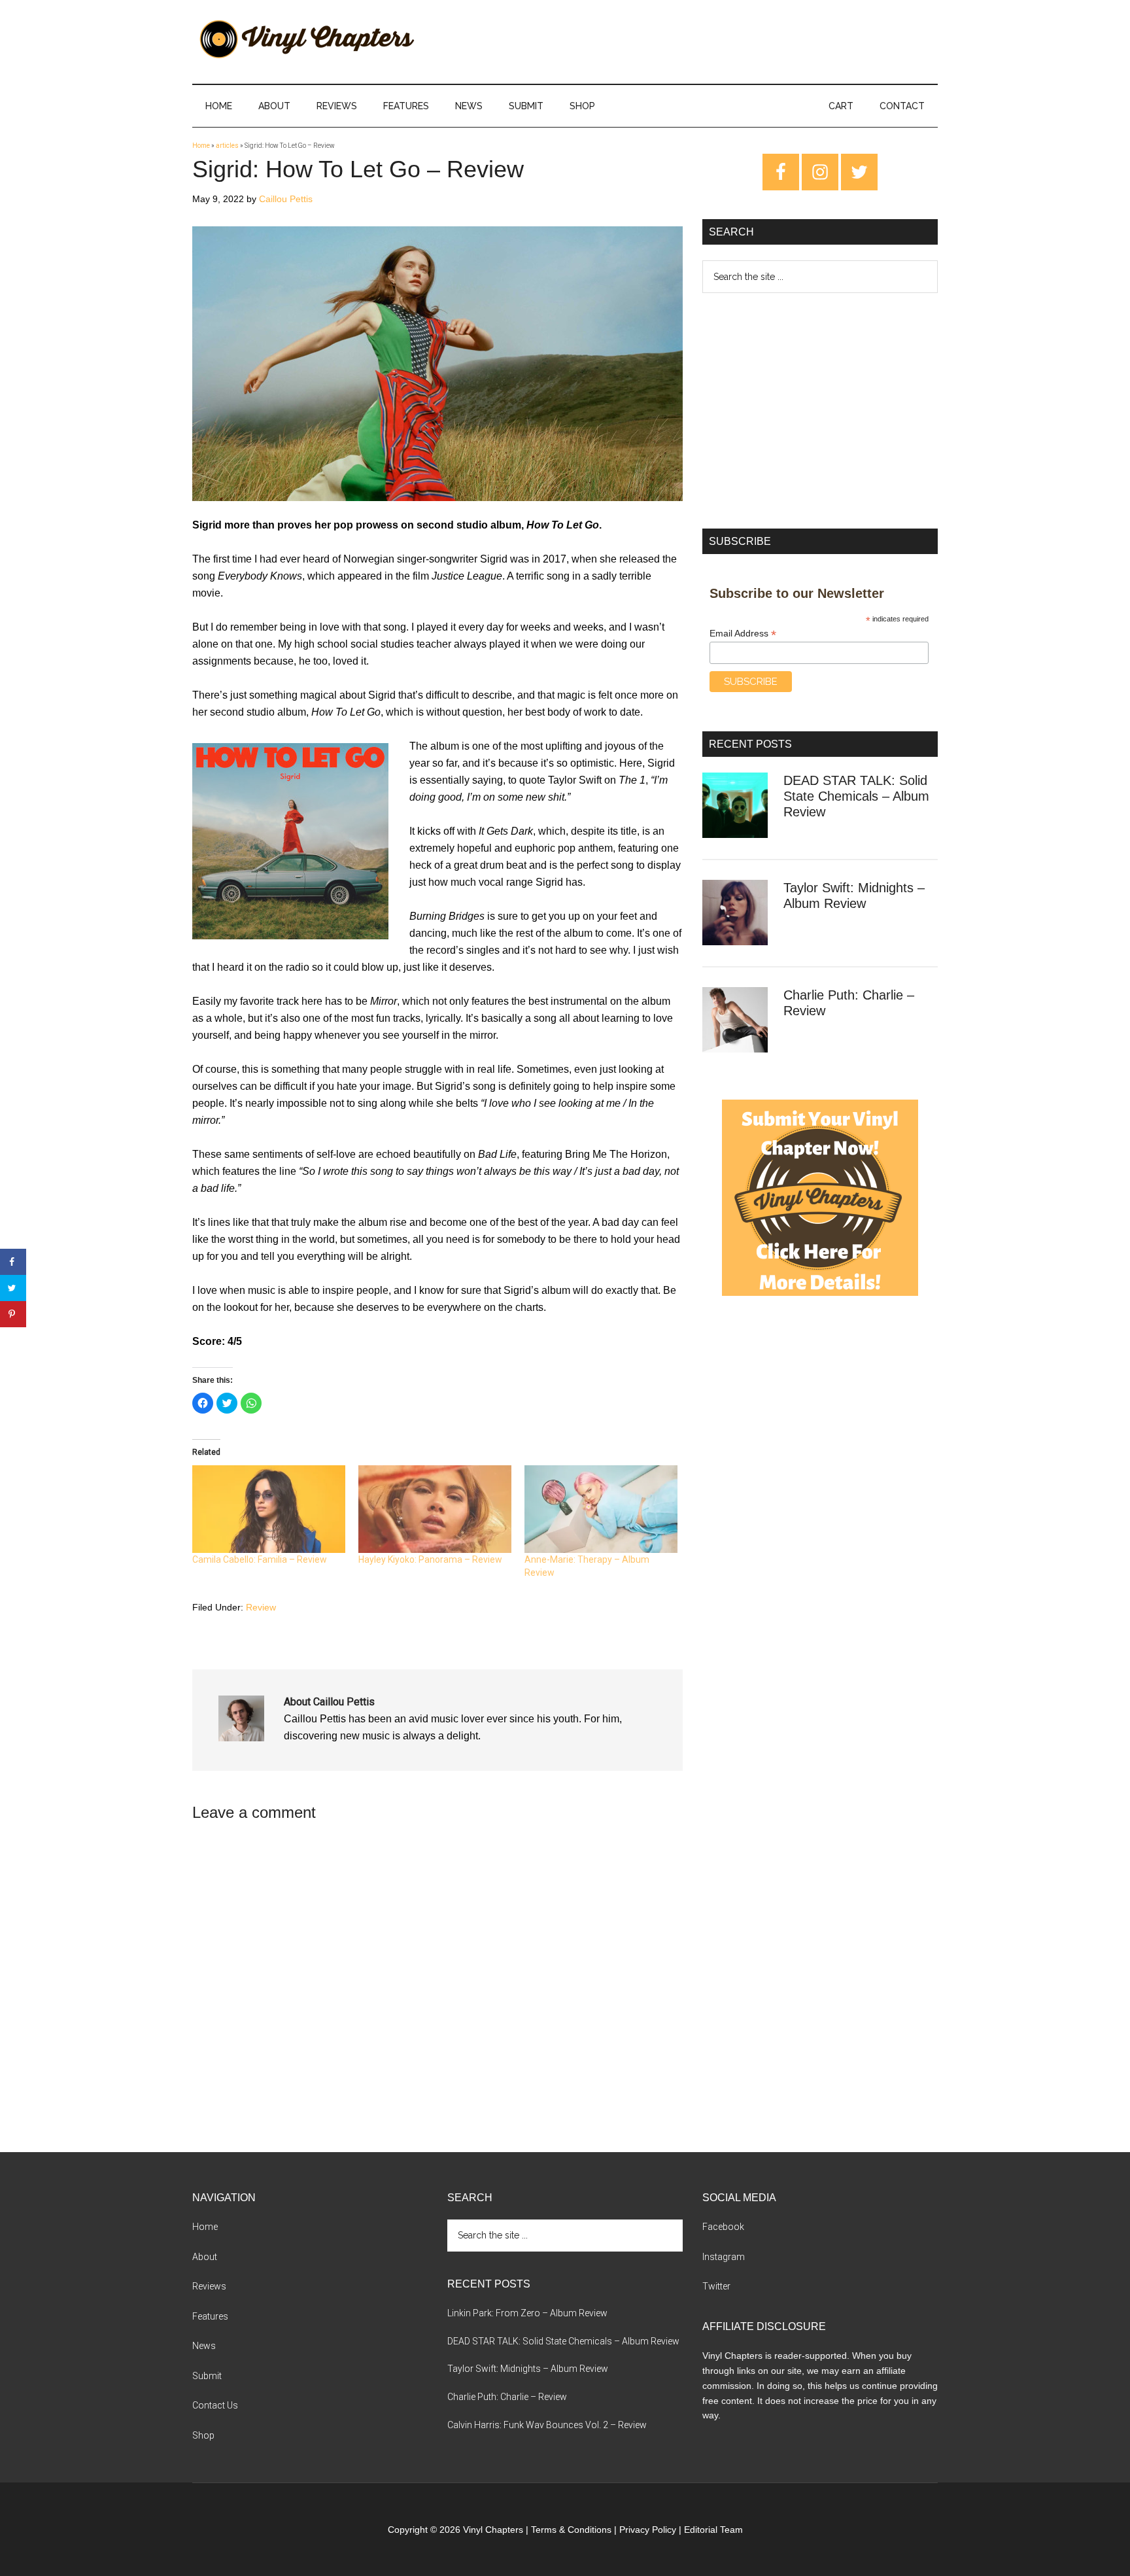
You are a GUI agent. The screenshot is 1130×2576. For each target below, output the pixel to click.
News (204, 2346)
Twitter (716, 2286)
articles (227, 146)
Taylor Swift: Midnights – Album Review (528, 2369)
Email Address (743, 634)
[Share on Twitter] (13, 1288)
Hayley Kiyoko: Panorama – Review (430, 1559)
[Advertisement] (820, 411)
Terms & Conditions (571, 2530)
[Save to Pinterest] (13, 1314)
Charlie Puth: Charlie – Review (507, 2397)
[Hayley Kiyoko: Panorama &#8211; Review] (435, 1509)
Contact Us (215, 2405)
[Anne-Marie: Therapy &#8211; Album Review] (601, 1509)
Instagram (724, 2257)
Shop (203, 2435)
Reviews (209, 2286)
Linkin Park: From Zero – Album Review (527, 2313)
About (205, 2257)
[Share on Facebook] (13, 1262)
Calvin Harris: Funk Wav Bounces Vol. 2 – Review (547, 2425)
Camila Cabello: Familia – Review (260, 1559)
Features (210, 2316)
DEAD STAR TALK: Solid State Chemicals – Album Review (856, 796)
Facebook (723, 2227)
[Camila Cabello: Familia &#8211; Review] (269, 1509)
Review (261, 1607)
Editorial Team (713, 2530)
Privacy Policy (648, 2530)
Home (201, 146)
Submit (207, 2376)
